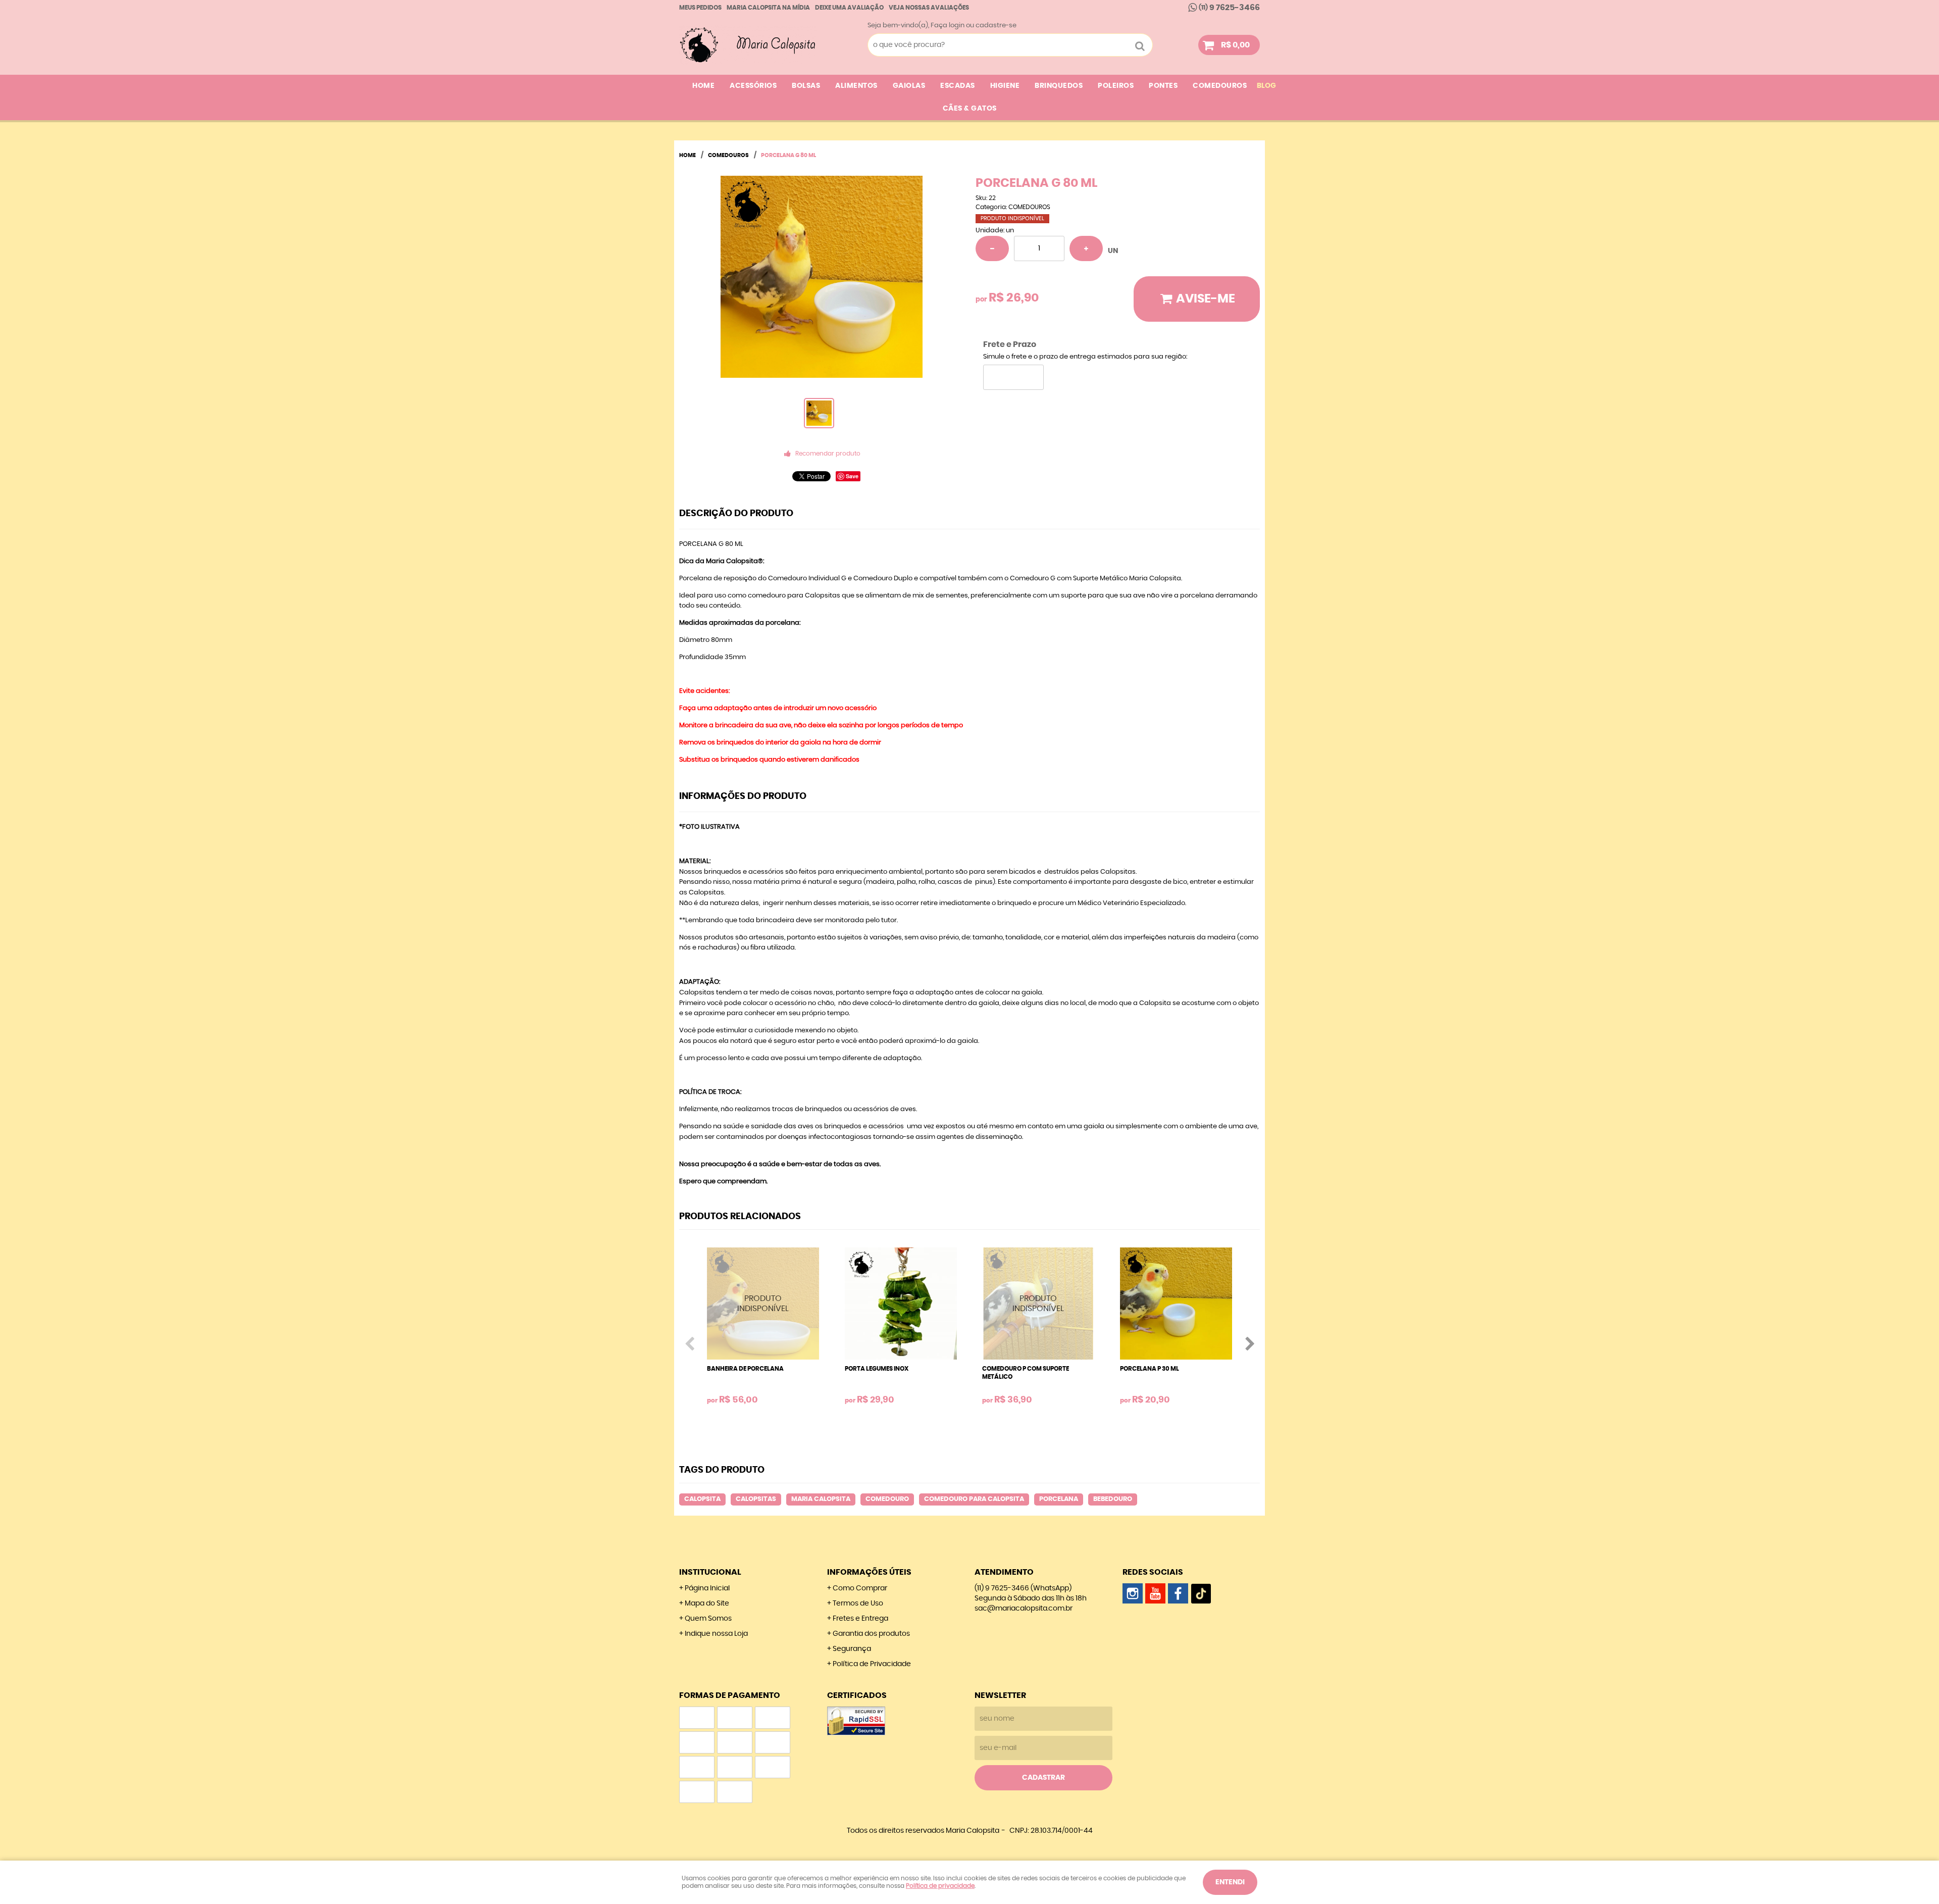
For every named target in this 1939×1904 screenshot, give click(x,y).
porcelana (1059, 1499)
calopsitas (756, 1499)
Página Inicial (707, 1588)
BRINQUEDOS (1059, 86)
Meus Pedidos (700, 8)
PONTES (1163, 86)
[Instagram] (1133, 1593)
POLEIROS (1116, 86)
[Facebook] (1178, 1593)
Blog (1266, 86)
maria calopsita (821, 1499)
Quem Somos (708, 1619)
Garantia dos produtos (871, 1634)
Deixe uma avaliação (849, 8)
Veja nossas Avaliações (929, 8)
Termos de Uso (858, 1604)
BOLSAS (806, 86)
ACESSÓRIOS (753, 86)
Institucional (710, 1572)
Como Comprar (860, 1588)
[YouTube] (1155, 1593)
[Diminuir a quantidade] (992, 248)
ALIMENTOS (856, 86)
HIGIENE (1005, 86)
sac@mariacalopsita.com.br (1024, 1609)
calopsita (702, 1499)
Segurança (852, 1649)
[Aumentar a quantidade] (1086, 248)
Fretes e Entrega (860, 1619)
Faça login (948, 26)
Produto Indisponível (763, 1304)
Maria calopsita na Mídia (768, 8)
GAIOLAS (909, 86)
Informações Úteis (869, 1572)
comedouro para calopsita (974, 1499)
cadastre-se (996, 26)
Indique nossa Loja (716, 1634)
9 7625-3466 (1229, 8)
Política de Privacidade (872, 1664)
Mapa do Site (707, 1604)
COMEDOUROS (1220, 86)
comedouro (887, 1499)
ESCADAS (958, 86)
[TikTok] (1201, 1593)
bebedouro (1113, 1499)
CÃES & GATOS (970, 109)
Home (703, 86)
